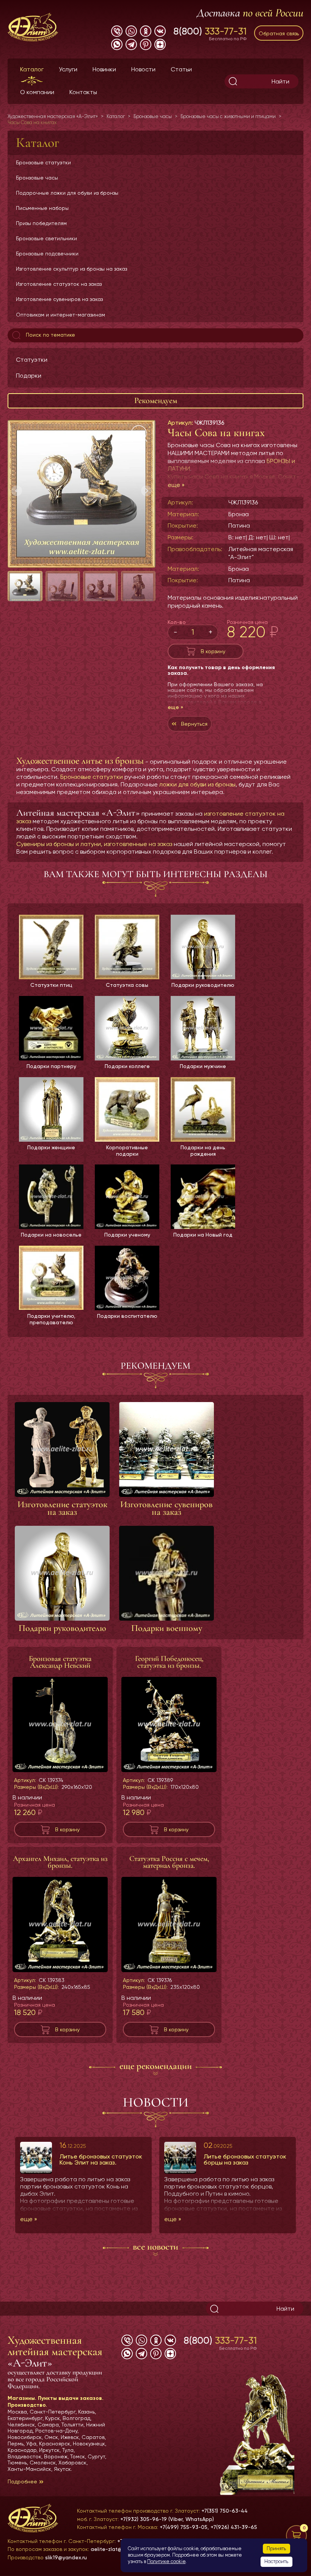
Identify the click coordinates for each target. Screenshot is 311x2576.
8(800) (210, 31)
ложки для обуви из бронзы (197, 784)
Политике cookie (166, 2561)
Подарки (29, 376)
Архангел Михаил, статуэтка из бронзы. (60, 1862)
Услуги (68, 69)
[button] (146, 491)
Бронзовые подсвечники (47, 254)
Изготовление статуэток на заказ (59, 284)
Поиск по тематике (50, 335)
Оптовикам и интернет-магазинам (60, 315)
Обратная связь (279, 33)
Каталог (32, 69)
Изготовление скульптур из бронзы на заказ (71, 269)
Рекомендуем (156, 400)
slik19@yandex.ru (66, 2557)
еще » (176, 485)
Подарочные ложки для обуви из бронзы (67, 193)
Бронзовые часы (37, 178)
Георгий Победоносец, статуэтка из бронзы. (169, 1662)
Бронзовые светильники (46, 238)
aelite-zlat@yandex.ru (119, 2549)
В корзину (213, 651)
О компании (37, 92)
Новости (143, 69)
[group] (82, 494)
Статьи (181, 69)
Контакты (83, 92)
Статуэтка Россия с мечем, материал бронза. (169, 1862)
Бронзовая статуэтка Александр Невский (60, 1662)
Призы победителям (41, 223)
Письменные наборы (42, 208)
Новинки (104, 69)
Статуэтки (32, 360)
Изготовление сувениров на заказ (59, 299)
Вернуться (194, 724)
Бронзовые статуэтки (43, 162)
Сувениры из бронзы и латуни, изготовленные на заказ (94, 844)
